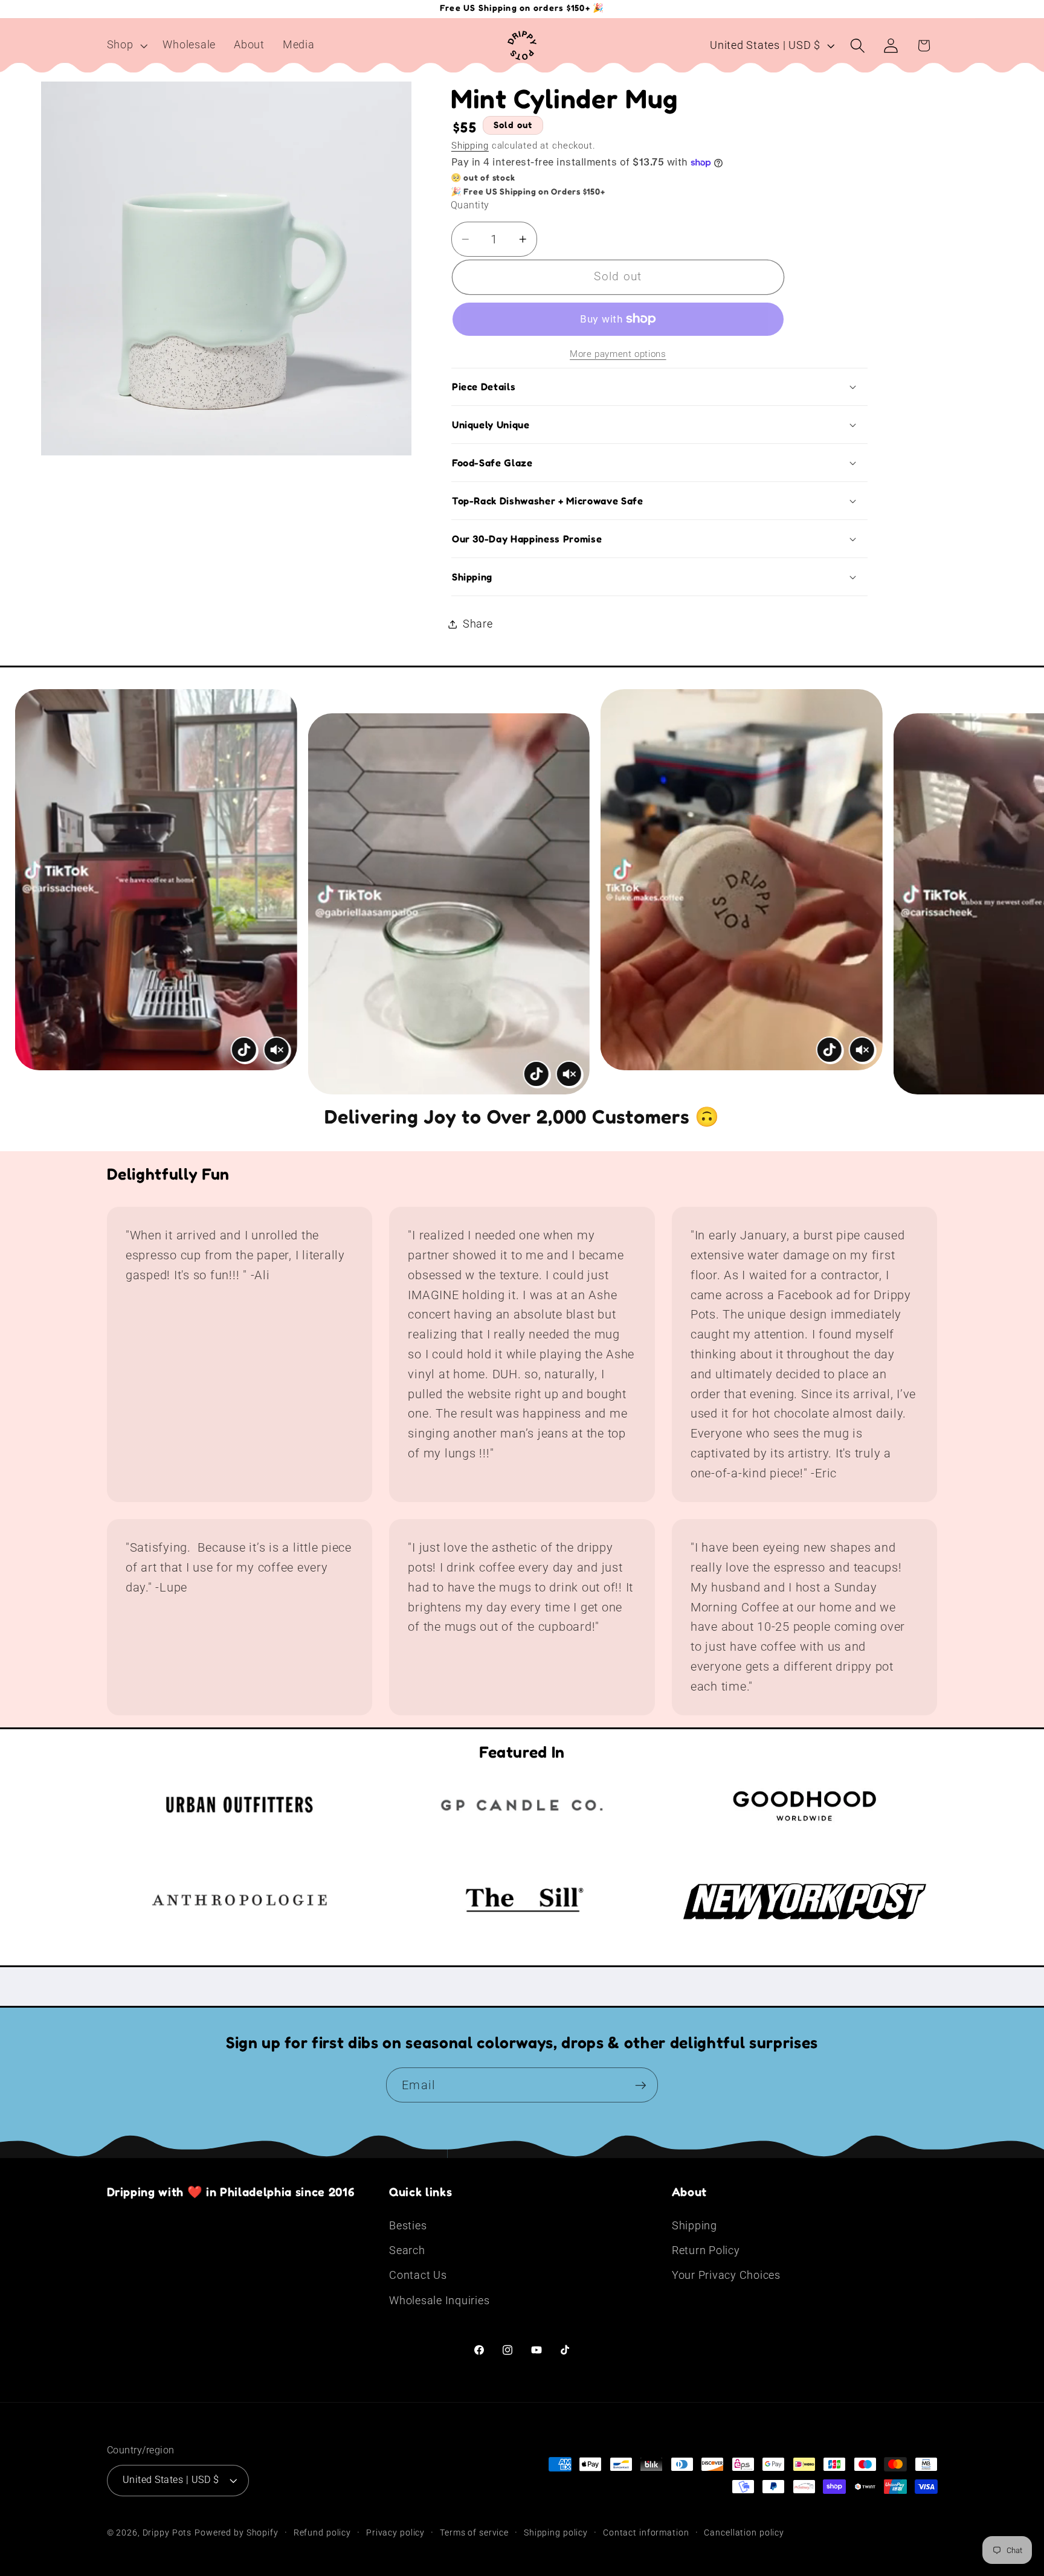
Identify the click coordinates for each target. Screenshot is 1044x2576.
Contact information (646, 2533)
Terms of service (474, 2533)
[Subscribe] (641, 2085)
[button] (126, 45)
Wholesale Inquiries (439, 2301)
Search (407, 2250)
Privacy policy (395, 2533)
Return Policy (706, 2250)
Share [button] (478, 624)
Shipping (470, 146)
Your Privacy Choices (726, 2275)
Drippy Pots (167, 2533)
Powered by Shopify (237, 2533)
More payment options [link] (618, 354)
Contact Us (418, 2275)
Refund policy (322, 2533)
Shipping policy (556, 2533)
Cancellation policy (744, 2533)
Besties (408, 2226)
